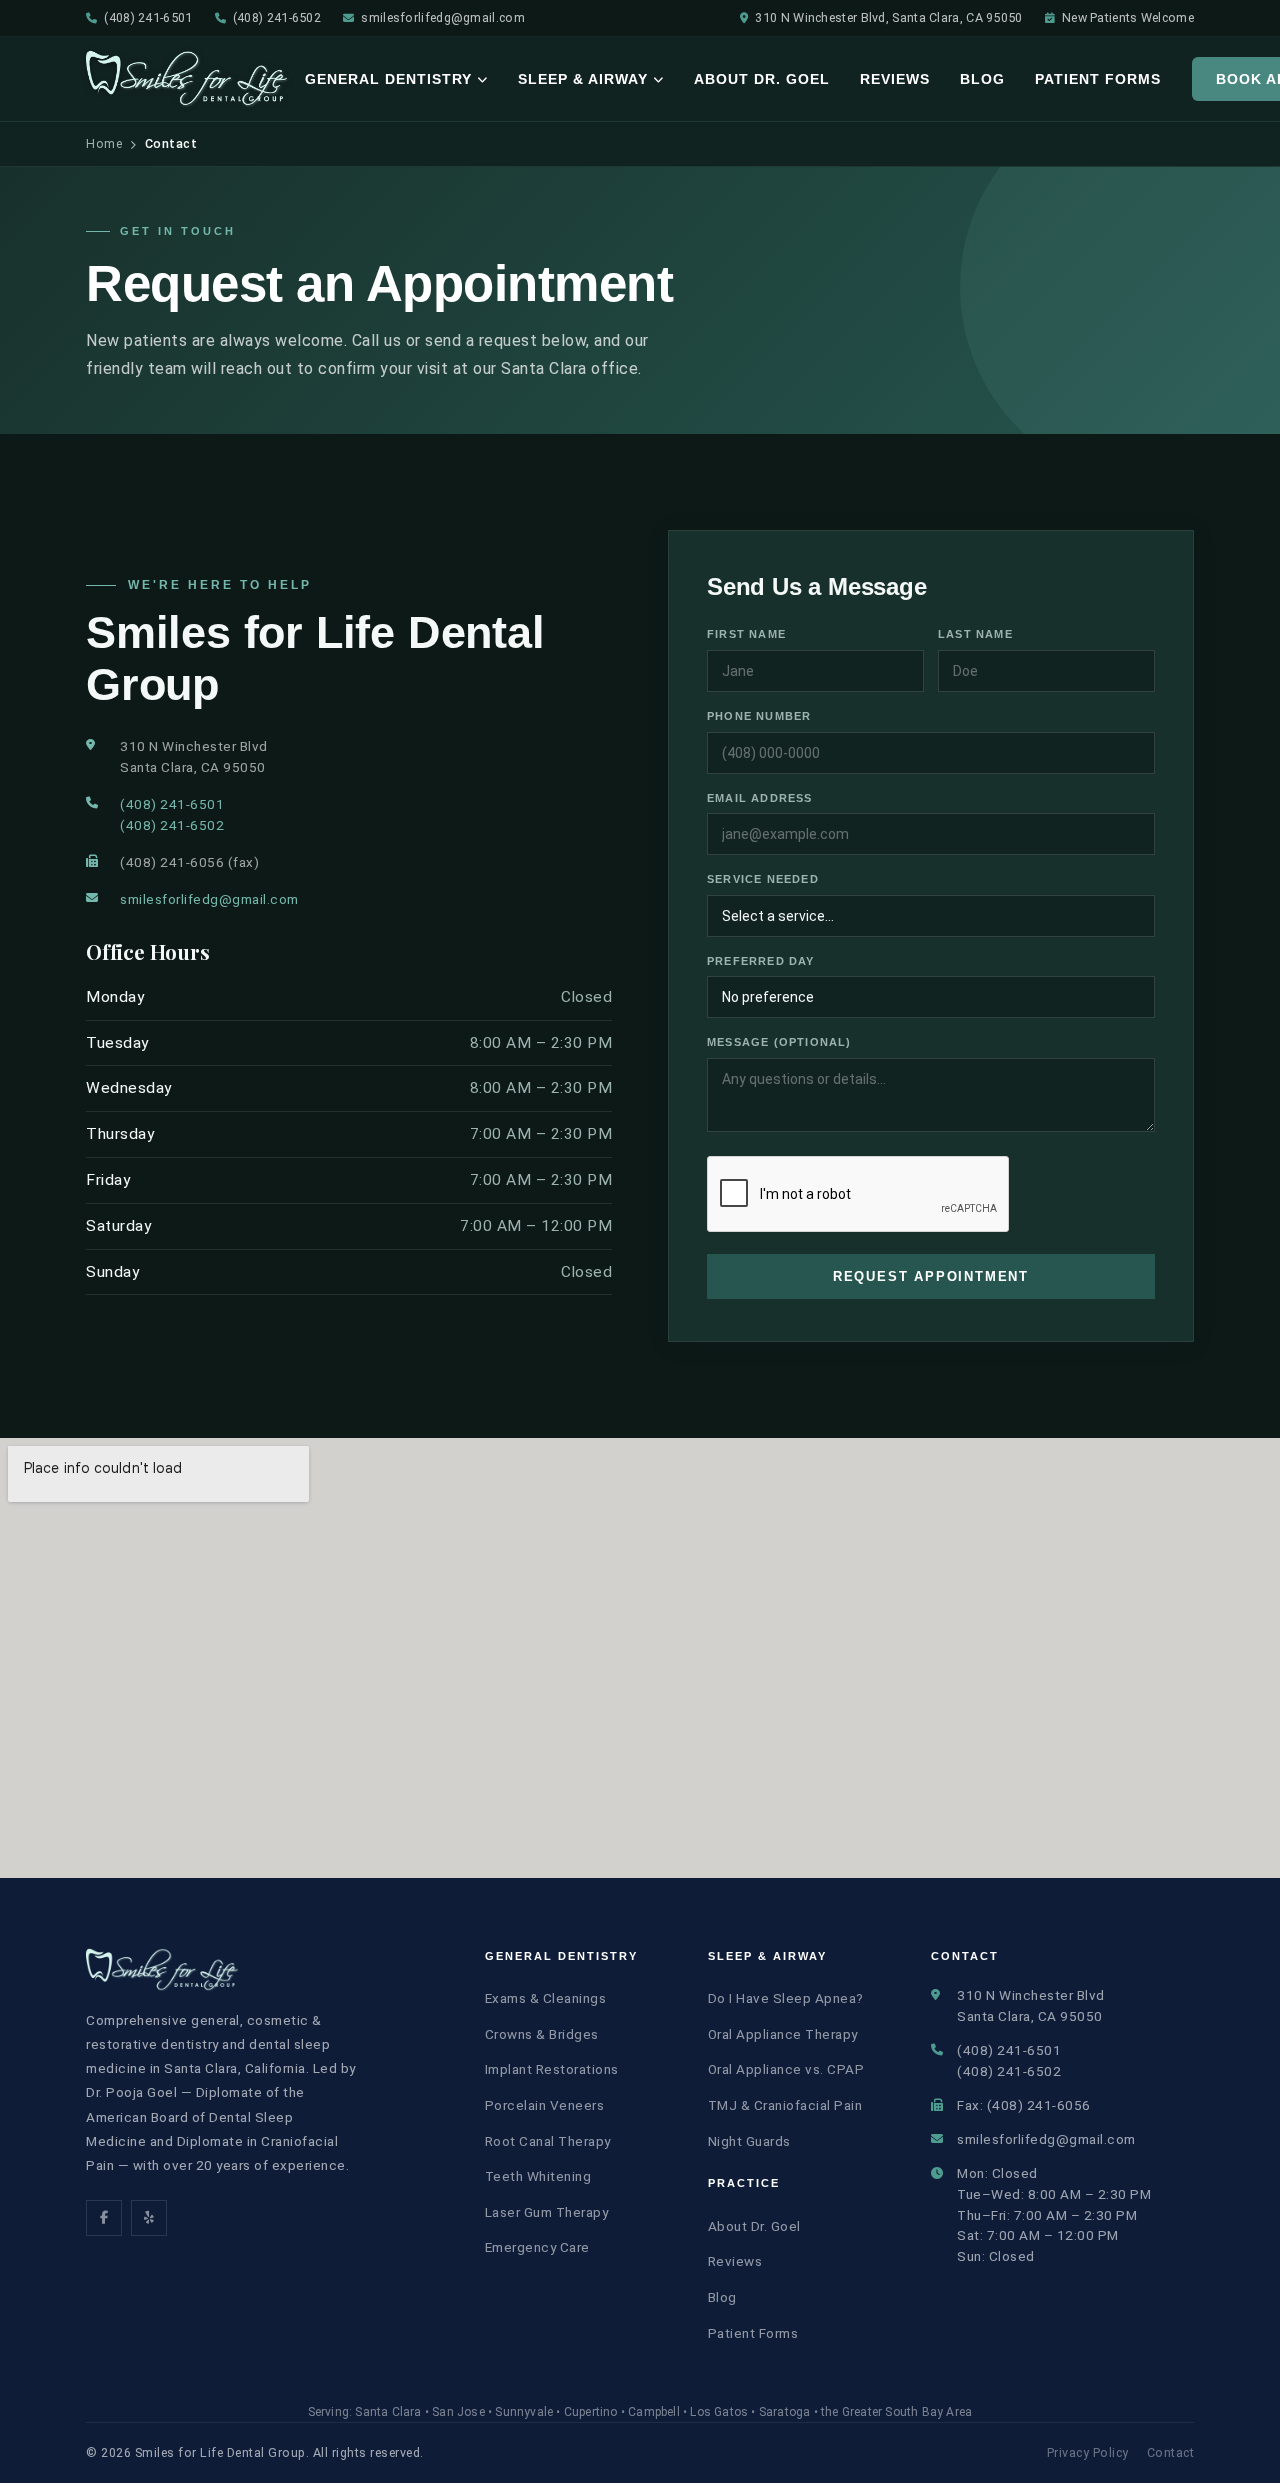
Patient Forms (1098, 79)
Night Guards (749, 2141)
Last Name (975, 634)
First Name (746, 634)
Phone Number (759, 716)
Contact (1171, 2452)
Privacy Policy (1088, 2452)
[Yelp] (149, 2218)
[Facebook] (104, 2218)
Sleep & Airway (583, 79)
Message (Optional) (779, 1042)
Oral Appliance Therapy (783, 2034)
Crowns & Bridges (542, 2034)
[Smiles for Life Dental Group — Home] (188, 79)
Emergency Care (537, 2247)
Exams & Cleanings (546, 1998)
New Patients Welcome (1128, 17)
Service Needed (763, 879)
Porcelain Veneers (545, 2105)
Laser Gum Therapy (547, 2212)
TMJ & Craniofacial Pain (785, 2105)
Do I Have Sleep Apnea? (786, 1998)
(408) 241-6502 (277, 17)
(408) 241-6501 (148, 17)
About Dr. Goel (762, 79)
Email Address (760, 798)
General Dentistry (388, 79)
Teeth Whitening (538, 2176)
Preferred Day (761, 961)
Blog (982, 79)
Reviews (895, 79)
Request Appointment (931, 1276)
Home (104, 143)
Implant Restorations (552, 2069)
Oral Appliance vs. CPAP (786, 2069)
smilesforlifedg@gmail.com (443, 17)
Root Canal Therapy (548, 2141)
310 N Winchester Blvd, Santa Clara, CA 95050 (888, 17)
